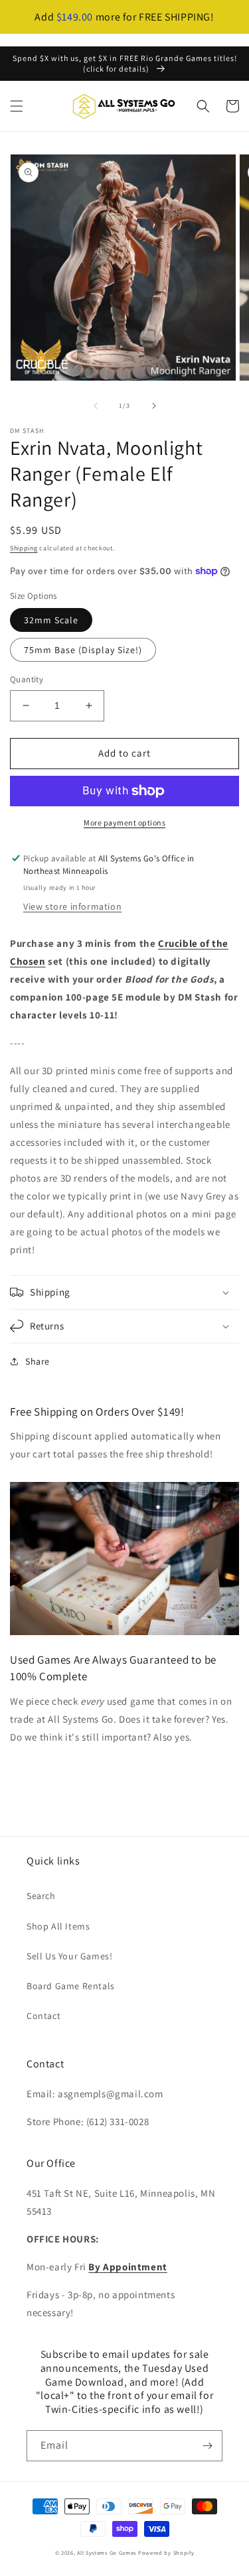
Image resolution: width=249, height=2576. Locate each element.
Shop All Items (58, 1926)
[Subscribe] (207, 2446)
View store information (72, 906)
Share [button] (38, 1361)
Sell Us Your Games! (69, 1956)
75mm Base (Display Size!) (83, 650)
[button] (17, 106)
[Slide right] (154, 406)
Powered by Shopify (166, 2552)
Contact (43, 2016)
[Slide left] (96, 406)
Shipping (24, 548)
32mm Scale (51, 620)
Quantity (27, 679)
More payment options (124, 823)
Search (41, 1896)
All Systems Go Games (107, 2552)
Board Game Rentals (71, 1986)
